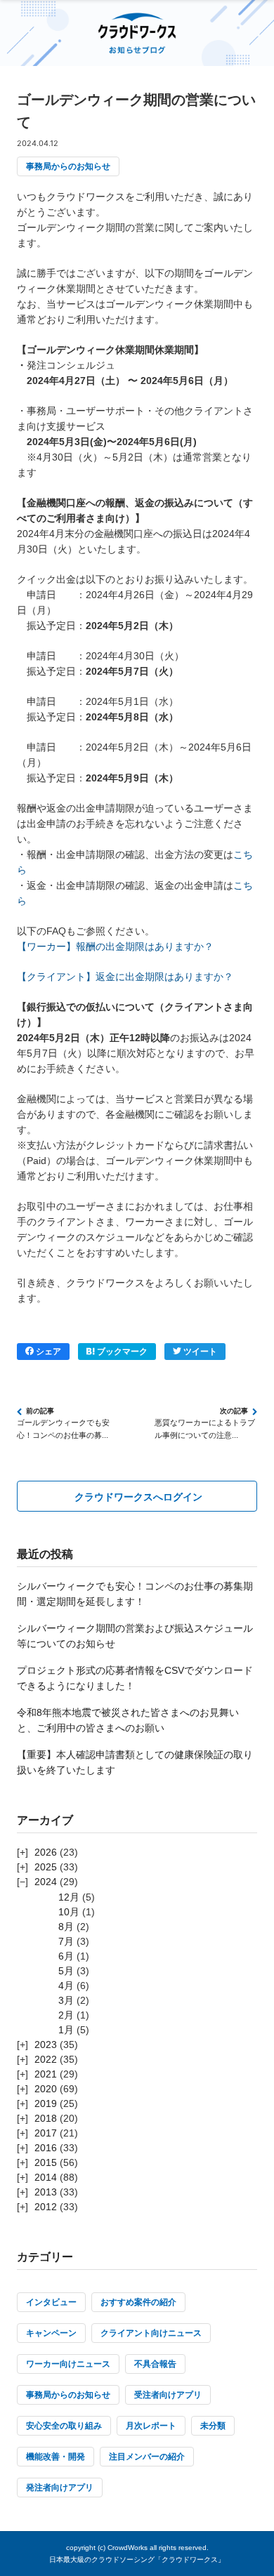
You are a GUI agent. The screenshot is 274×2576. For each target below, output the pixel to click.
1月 (66, 2030)
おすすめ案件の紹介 (138, 2302)
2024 (46, 1882)
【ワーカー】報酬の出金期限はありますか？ (115, 946)
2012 (46, 2207)
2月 (66, 2015)
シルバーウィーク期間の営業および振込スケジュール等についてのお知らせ (135, 1636)
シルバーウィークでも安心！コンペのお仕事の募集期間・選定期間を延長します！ (135, 1594)
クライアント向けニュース (151, 2333)
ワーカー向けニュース (68, 2364)
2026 (46, 1852)
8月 (66, 1927)
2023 (46, 2045)
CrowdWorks (128, 2548)
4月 (66, 1986)
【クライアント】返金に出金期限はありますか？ (125, 977)
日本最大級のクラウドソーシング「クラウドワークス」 (137, 2560)
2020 (46, 2089)
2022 (46, 2059)
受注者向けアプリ (168, 2395)
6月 (66, 1956)
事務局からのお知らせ (68, 166)
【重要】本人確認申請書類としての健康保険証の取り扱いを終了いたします (135, 1762)
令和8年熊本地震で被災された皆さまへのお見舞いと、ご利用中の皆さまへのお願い (128, 1720)
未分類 (213, 2426)
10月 (69, 1912)
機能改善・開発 (56, 2457)
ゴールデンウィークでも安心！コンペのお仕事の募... (63, 1429)
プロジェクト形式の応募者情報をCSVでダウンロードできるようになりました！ (135, 1678)
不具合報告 (155, 2364)
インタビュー (51, 2302)
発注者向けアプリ (60, 2488)
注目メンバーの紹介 (147, 2457)
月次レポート (151, 2426)
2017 (46, 2133)
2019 (46, 2103)
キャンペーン (51, 2333)
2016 (46, 2148)
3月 (66, 2000)
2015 (46, 2162)
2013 (46, 2192)
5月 (66, 1971)
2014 (46, 2177)
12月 (69, 1897)
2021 (46, 2074)
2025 (46, 1867)
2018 (46, 2118)
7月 (66, 1941)
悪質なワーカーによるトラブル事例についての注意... (205, 1429)
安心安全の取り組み (64, 2426)
